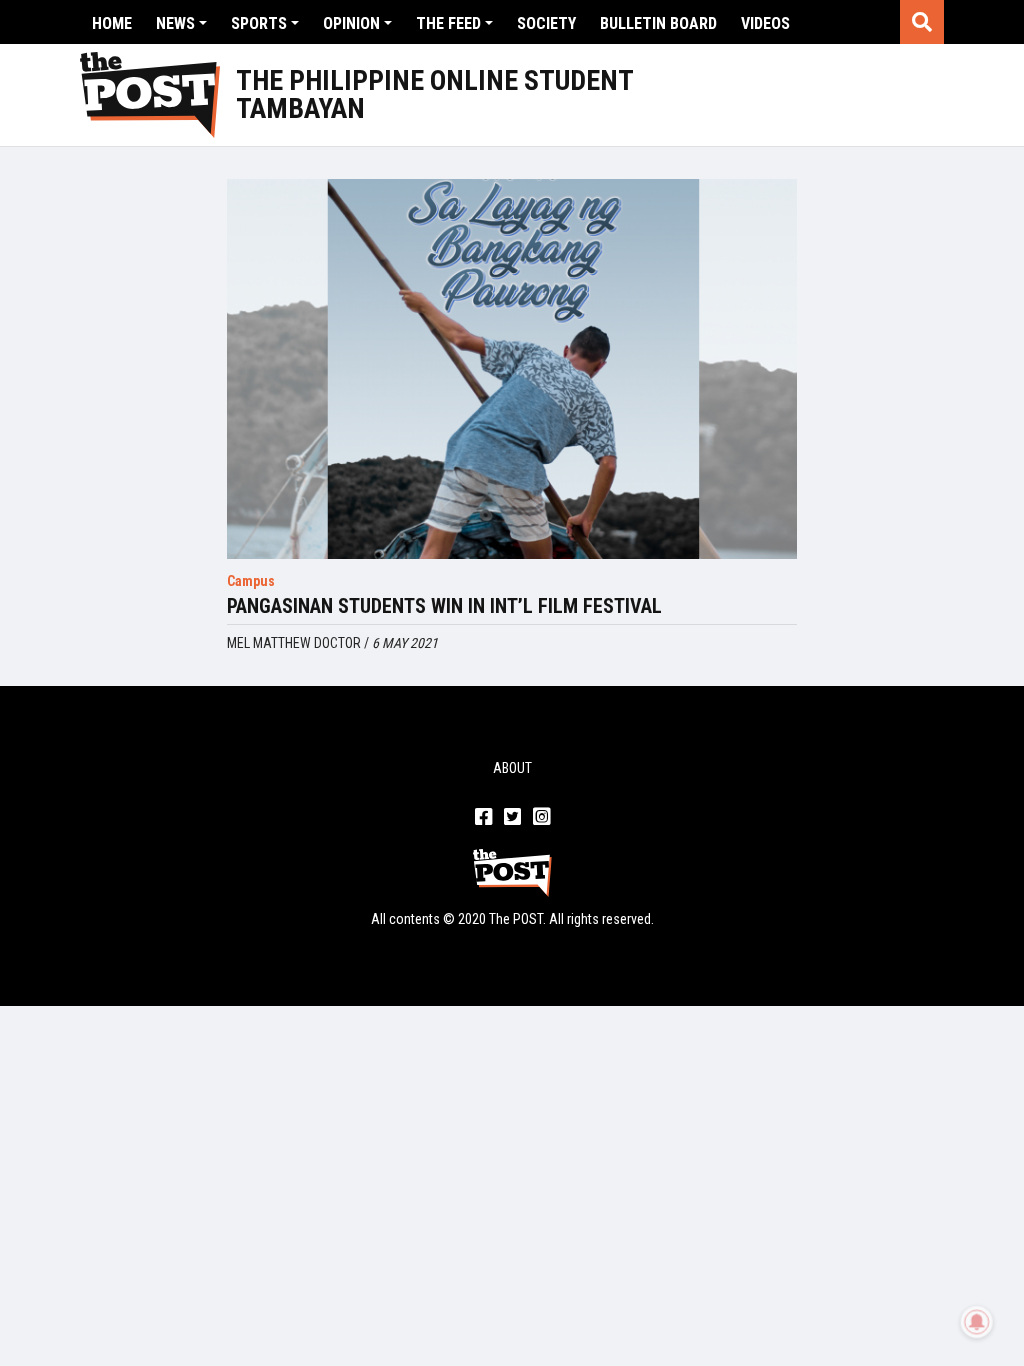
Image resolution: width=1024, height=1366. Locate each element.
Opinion (351, 23)
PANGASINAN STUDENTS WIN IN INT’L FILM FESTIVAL (444, 606)
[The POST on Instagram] (541, 818)
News (175, 23)
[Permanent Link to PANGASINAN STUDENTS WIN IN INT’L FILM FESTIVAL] (512, 369)
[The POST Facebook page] (483, 818)
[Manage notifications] (977, 1322)
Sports (259, 23)
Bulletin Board (658, 23)
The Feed (448, 23)
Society (546, 23)
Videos (765, 23)
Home (112, 23)
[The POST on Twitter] (512, 818)
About (512, 768)
